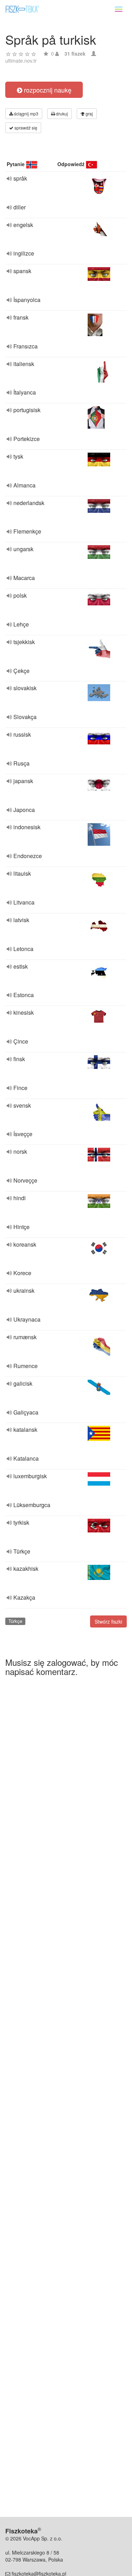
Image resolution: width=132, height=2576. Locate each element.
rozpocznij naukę (47, 90)
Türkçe (15, 1621)
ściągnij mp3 (26, 114)
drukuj (61, 114)
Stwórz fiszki (108, 1621)
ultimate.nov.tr (21, 61)
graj (89, 114)
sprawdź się (25, 128)
